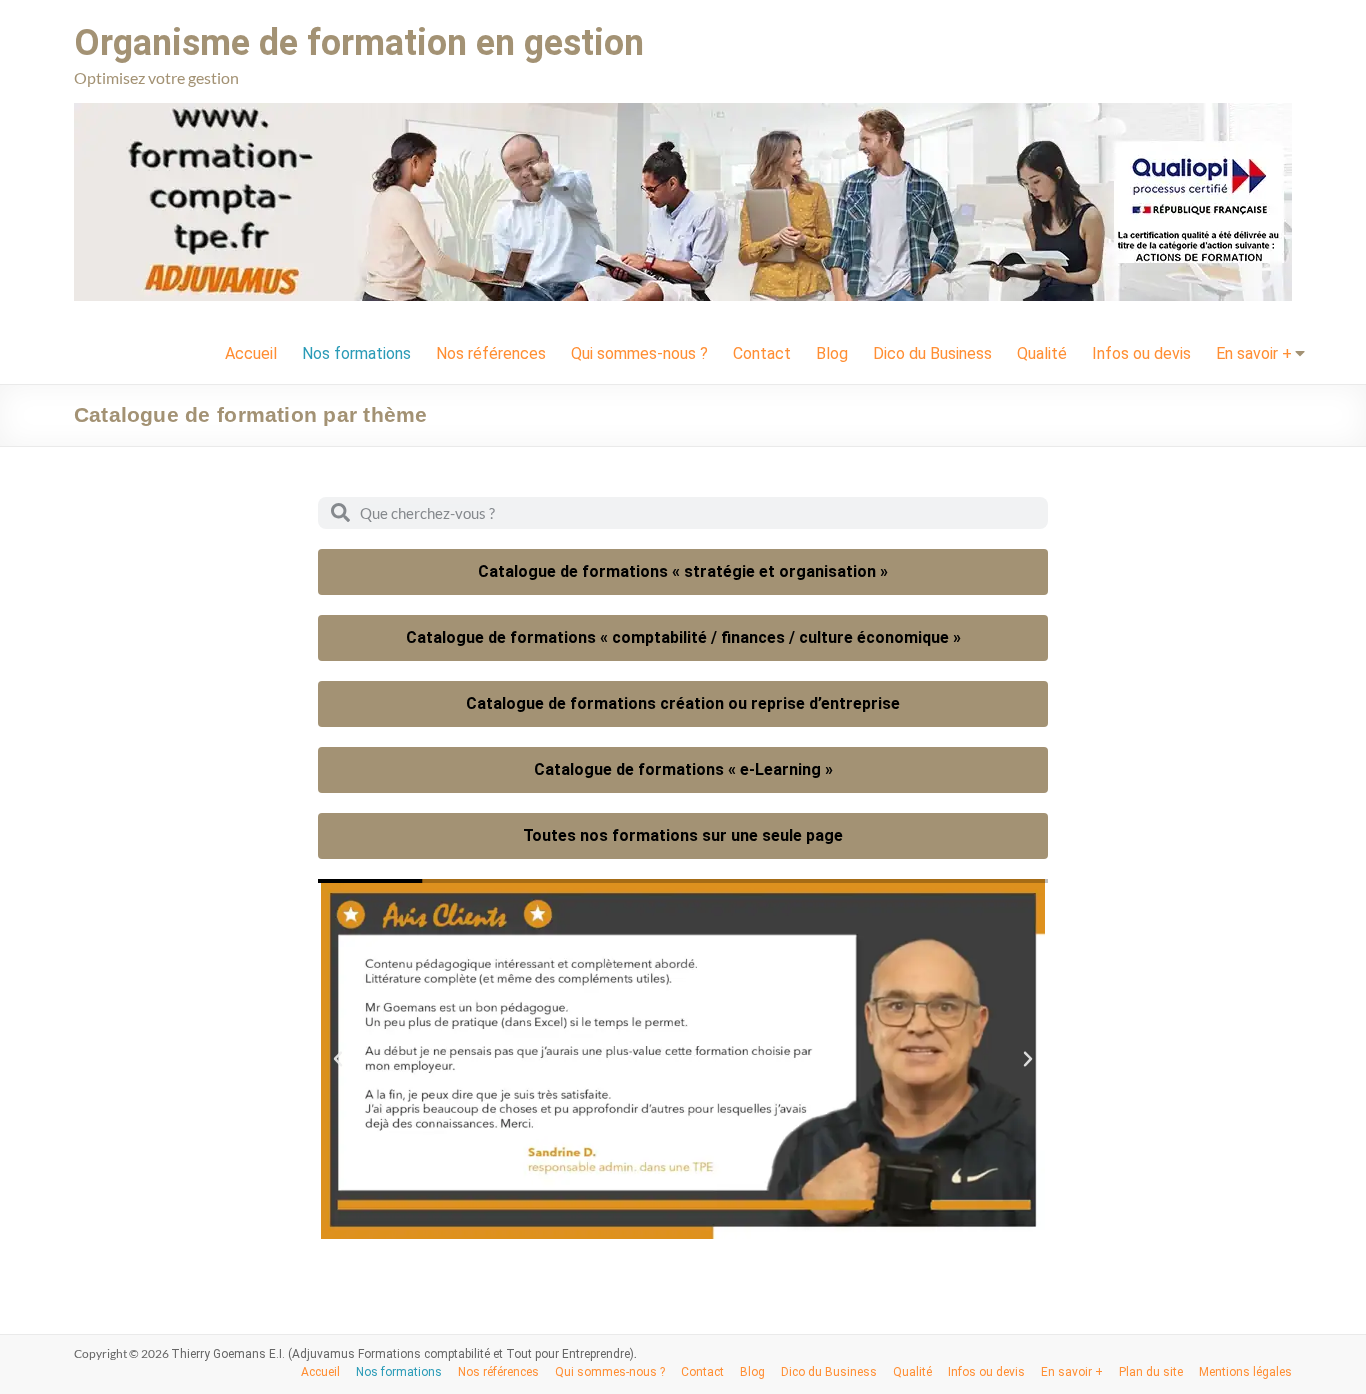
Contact (762, 353)
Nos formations (356, 353)
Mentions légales (1245, 1372)
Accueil (251, 353)
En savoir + (1254, 353)
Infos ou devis (1141, 353)
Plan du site (1151, 1372)
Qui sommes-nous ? (639, 353)
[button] (338, 1059)
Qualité (1042, 353)
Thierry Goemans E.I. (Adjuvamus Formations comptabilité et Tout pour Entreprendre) (402, 1354)
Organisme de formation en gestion (359, 43)
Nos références (491, 353)
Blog (832, 353)
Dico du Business (932, 353)
